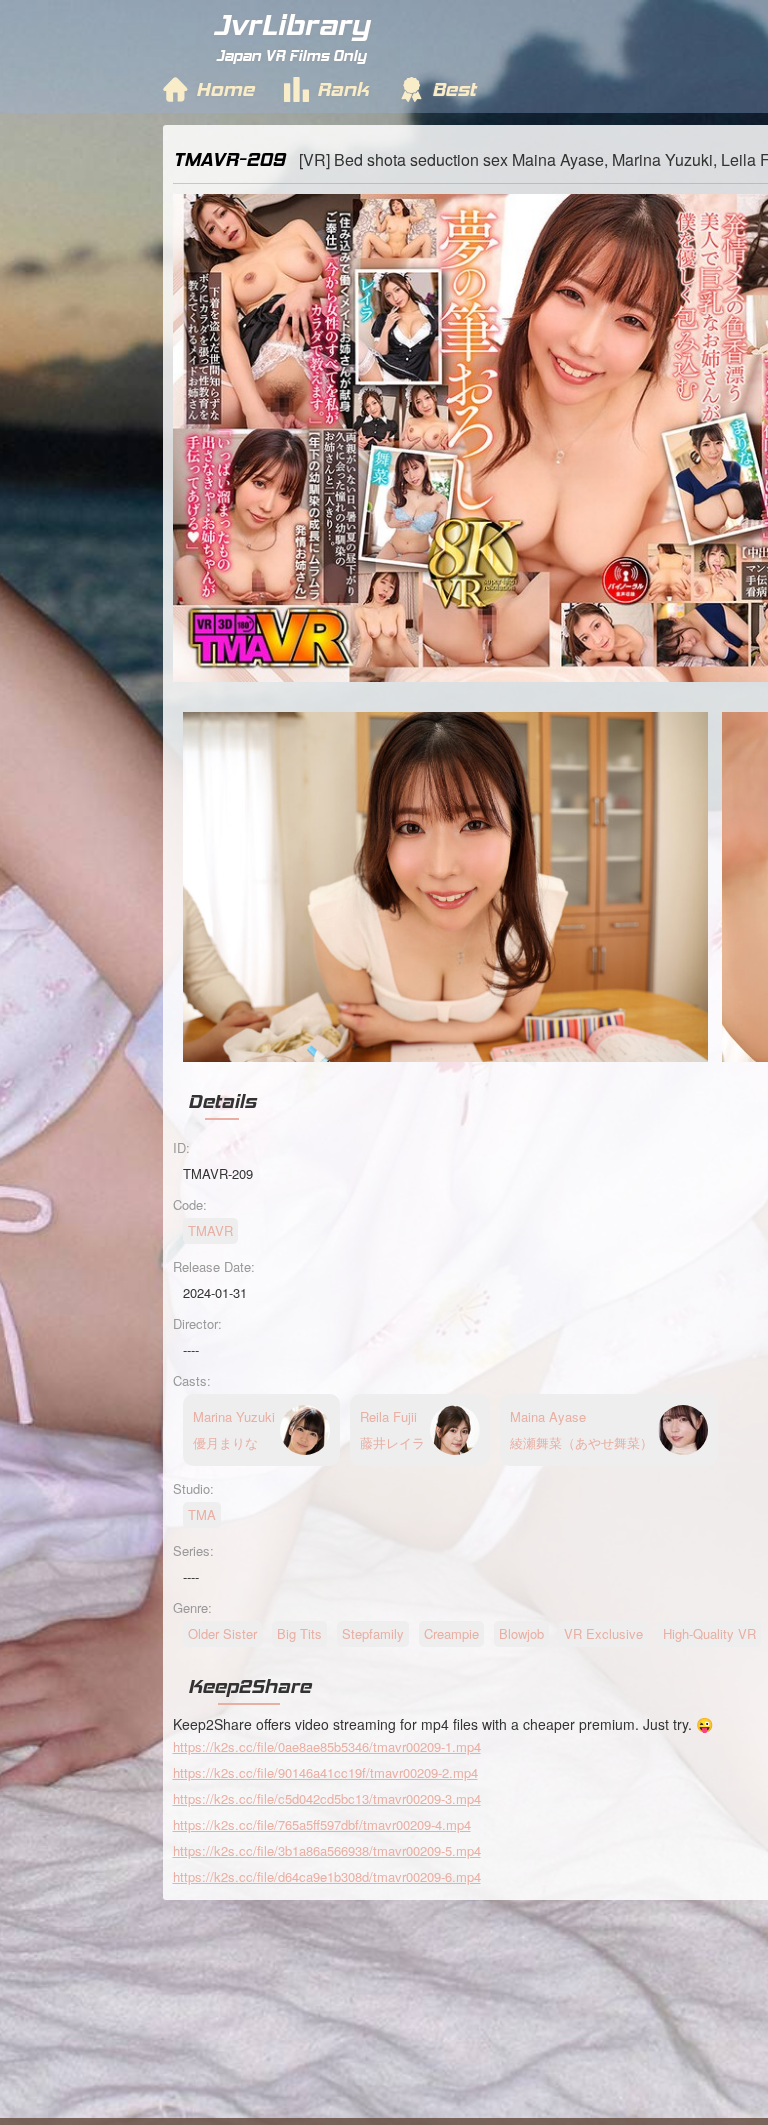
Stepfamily (373, 1633)
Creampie (451, 1633)
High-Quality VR (709, 1633)
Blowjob (521, 1633)
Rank (343, 89)
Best (454, 89)
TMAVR (210, 1230)
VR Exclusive (603, 1633)
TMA (202, 1514)
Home (225, 89)
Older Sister (222, 1633)
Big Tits (299, 1633)
